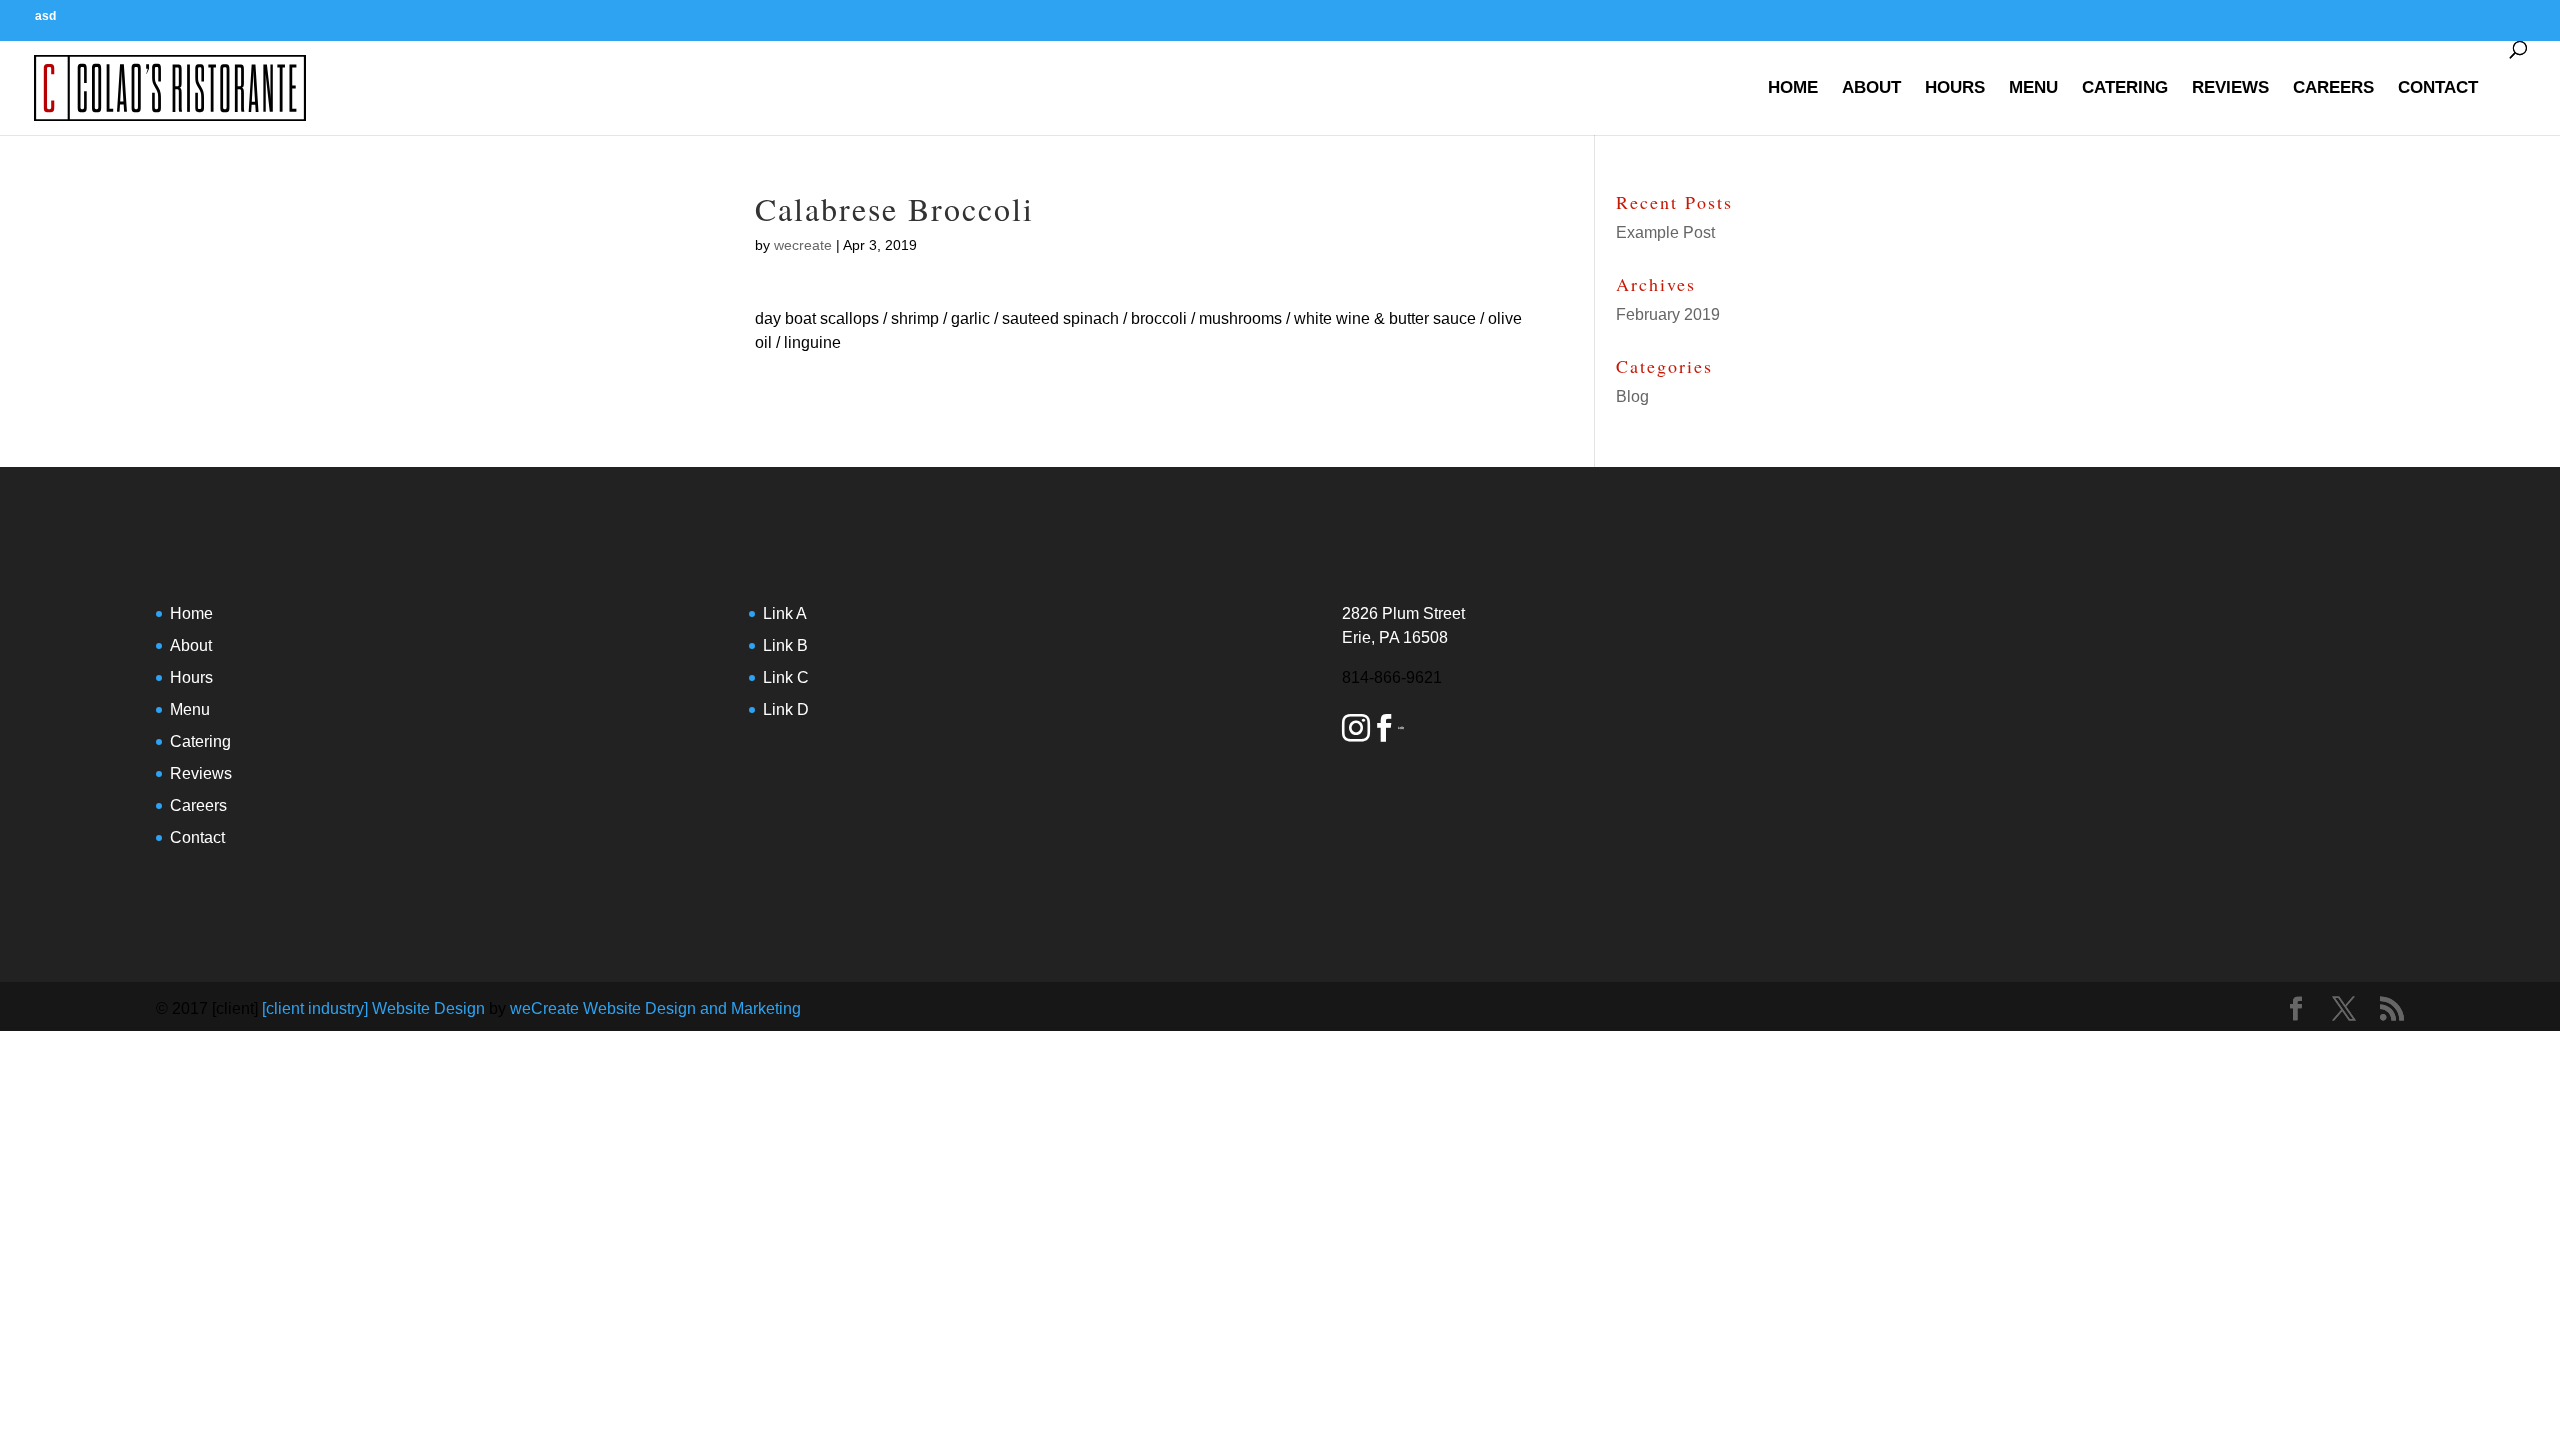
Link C (786, 677)
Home (1793, 87)
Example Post (1665, 232)
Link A (785, 613)
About (1871, 87)
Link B (785, 645)
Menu (2033, 87)
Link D (786, 709)
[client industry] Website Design (373, 1008)
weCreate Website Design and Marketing (655, 1008)
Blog (1632, 396)
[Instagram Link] (1356, 731)
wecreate (803, 245)
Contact (2438, 87)
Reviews (2230, 87)
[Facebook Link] (1384, 731)
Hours (1955, 87)
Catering (2125, 87)
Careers (2333, 87)
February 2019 (1668, 314)
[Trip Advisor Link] (1402, 731)
